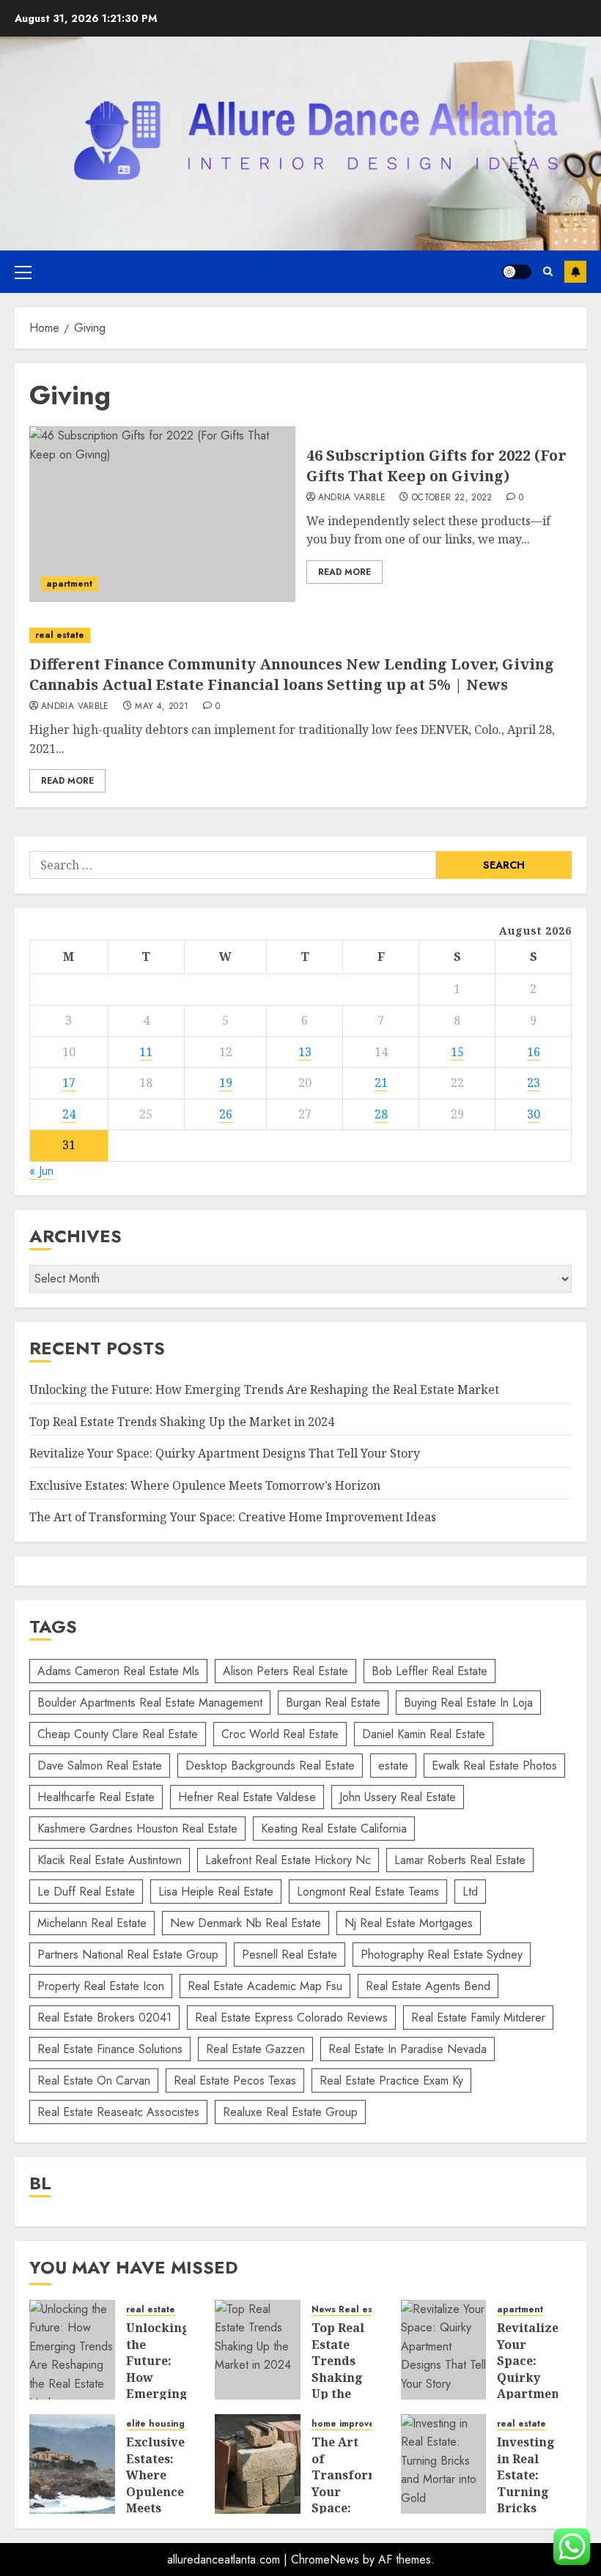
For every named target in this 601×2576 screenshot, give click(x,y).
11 (146, 1052)
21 (381, 1083)
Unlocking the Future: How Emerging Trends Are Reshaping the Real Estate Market (264, 1389)
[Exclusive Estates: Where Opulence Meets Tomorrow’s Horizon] (72, 2464)
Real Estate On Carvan (94, 2081)
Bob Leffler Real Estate (429, 1671)
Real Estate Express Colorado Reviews (291, 2018)
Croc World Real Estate (280, 1734)
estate (393, 1766)
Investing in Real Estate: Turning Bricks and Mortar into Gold (526, 2499)
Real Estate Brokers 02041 (104, 2018)
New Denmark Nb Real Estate (246, 1923)
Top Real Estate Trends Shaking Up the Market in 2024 (182, 1422)
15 (457, 1052)
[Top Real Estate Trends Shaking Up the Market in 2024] (258, 2350)
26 (226, 1114)
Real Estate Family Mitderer (478, 2018)
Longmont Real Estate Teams (368, 1892)
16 (534, 1052)
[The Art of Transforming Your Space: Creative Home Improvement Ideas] (258, 2464)
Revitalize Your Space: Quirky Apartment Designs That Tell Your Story (225, 1453)
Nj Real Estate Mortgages (409, 1923)
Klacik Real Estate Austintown (110, 1860)
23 (534, 1083)
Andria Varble (352, 498)
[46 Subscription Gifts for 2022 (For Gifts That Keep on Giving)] (162, 514)
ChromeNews (325, 2560)
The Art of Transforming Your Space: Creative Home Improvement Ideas (233, 1517)
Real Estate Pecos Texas (235, 2081)
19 (226, 1083)
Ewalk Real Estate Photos (494, 1766)
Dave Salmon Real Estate (100, 1766)
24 (69, 1114)
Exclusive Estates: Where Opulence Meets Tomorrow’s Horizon (205, 1485)
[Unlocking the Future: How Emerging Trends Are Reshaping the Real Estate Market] (72, 2350)
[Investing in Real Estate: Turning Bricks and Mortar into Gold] (444, 2464)
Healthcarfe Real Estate (96, 1797)
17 (69, 1083)
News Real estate (351, 2310)
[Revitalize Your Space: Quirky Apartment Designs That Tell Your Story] (444, 2350)
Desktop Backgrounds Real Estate (270, 1766)
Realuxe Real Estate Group (290, 2112)
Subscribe (575, 272)
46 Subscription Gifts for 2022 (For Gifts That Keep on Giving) (436, 465)
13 (305, 1052)
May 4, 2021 (162, 707)
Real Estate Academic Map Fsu (265, 1986)
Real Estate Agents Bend (428, 1986)
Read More (344, 572)
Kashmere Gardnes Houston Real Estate (137, 1829)
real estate (60, 635)
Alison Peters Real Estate (285, 1671)
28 (381, 1114)
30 (534, 1114)
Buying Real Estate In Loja (468, 1703)
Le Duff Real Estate (86, 1892)
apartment (69, 584)
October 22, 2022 (452, 498)
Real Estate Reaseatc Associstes (118, 2112)
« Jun (41, 1171)
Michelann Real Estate (92, 1923)
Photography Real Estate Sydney (442, 1955)
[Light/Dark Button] (517, 272)
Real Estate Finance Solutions (110, 2049)
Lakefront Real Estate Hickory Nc (288, 1860)
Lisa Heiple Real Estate (216, 1892)
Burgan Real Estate (333, 1703)
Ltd (470, 1892)
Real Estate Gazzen (255, 2049)
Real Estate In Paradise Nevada (408, 2049)
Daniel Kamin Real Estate (424, 1734)
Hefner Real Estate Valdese (247, 1797)
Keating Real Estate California (334, 1829)
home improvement (354, 2424)
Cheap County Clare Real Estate (118, 1734)
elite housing (155, 2424)
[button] (23, 272)
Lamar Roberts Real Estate (460, 1860)
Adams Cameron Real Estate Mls (118, 1671)
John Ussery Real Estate (398, 1797)
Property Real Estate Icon (101, 1986)
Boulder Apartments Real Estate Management (150, 1703)
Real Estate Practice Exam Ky (391, 2081)
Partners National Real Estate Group (128, 1955)
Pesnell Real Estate (290, 1955)
